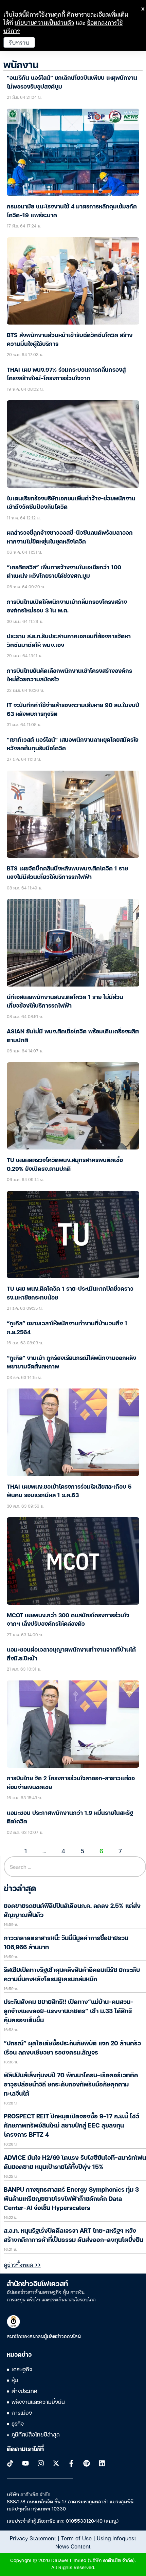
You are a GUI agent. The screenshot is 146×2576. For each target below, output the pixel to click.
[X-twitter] (56, 2463)
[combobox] (75, 1867)
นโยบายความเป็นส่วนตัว (44, 22)
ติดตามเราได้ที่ (25, 2449)
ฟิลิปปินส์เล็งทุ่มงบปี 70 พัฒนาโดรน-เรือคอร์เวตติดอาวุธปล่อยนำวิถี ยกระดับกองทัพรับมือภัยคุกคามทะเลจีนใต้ (71, 2085)
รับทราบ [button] (19, 42)
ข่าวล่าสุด (20, 1889)
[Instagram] (41, 2463)
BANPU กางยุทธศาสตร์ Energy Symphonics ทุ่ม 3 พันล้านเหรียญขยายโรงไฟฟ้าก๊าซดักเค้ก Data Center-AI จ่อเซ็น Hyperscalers (71, 2199)
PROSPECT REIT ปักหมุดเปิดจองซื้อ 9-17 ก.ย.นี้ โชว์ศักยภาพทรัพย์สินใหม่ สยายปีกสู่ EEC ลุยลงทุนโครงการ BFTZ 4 (71, 2126)
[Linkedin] (102, 2463)
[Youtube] (25, 2463)
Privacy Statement (33, 2538)
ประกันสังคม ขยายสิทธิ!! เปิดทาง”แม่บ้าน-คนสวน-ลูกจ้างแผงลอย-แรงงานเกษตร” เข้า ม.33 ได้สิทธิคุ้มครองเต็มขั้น (69, 2011)
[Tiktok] (10, 2463)
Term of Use (76, 2538)
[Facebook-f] (71, 2463)
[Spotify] (87, 2463)
